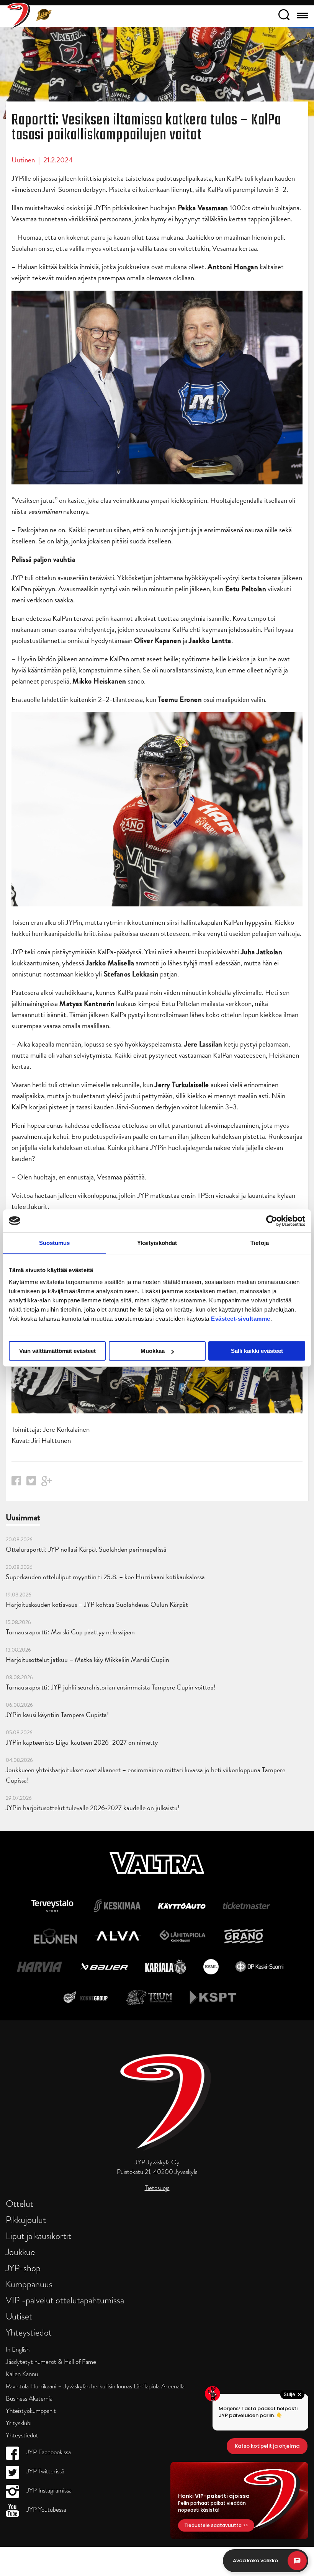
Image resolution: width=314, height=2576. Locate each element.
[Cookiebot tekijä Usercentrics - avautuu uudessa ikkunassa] (272, 1221)
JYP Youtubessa (46, 2510)
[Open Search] (284, 16)
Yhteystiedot (29, 2332)
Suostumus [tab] (55, 1243)
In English (18, 2349)
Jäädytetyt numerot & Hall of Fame (51, 2362)
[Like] (16, 1483)
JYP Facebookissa (48, 2452)
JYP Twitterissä (45, 2471)
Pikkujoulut (26, 2220)
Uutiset (19, 2316)
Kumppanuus (29, 2284)
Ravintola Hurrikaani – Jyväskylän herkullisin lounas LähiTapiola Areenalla (95, 2386)
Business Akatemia (29, 2399)
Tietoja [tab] (260, 1243)
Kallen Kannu (22, 2374)
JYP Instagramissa (48, 2490)
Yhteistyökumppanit (31, 2411)
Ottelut (20, 2204)
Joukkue (20, 2252)
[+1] (47, 1484)
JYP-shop (23, 2268)
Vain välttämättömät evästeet (57, 1351)
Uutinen (23, 160)
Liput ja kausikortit (38, 2236)
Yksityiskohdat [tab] (157, 1243)
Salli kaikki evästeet (257, 1351)
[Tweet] (31, 1483)
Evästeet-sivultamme (241, 1319)
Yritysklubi (19, 2423)
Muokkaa (153, 1351)
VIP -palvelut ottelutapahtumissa (65, 2300)
